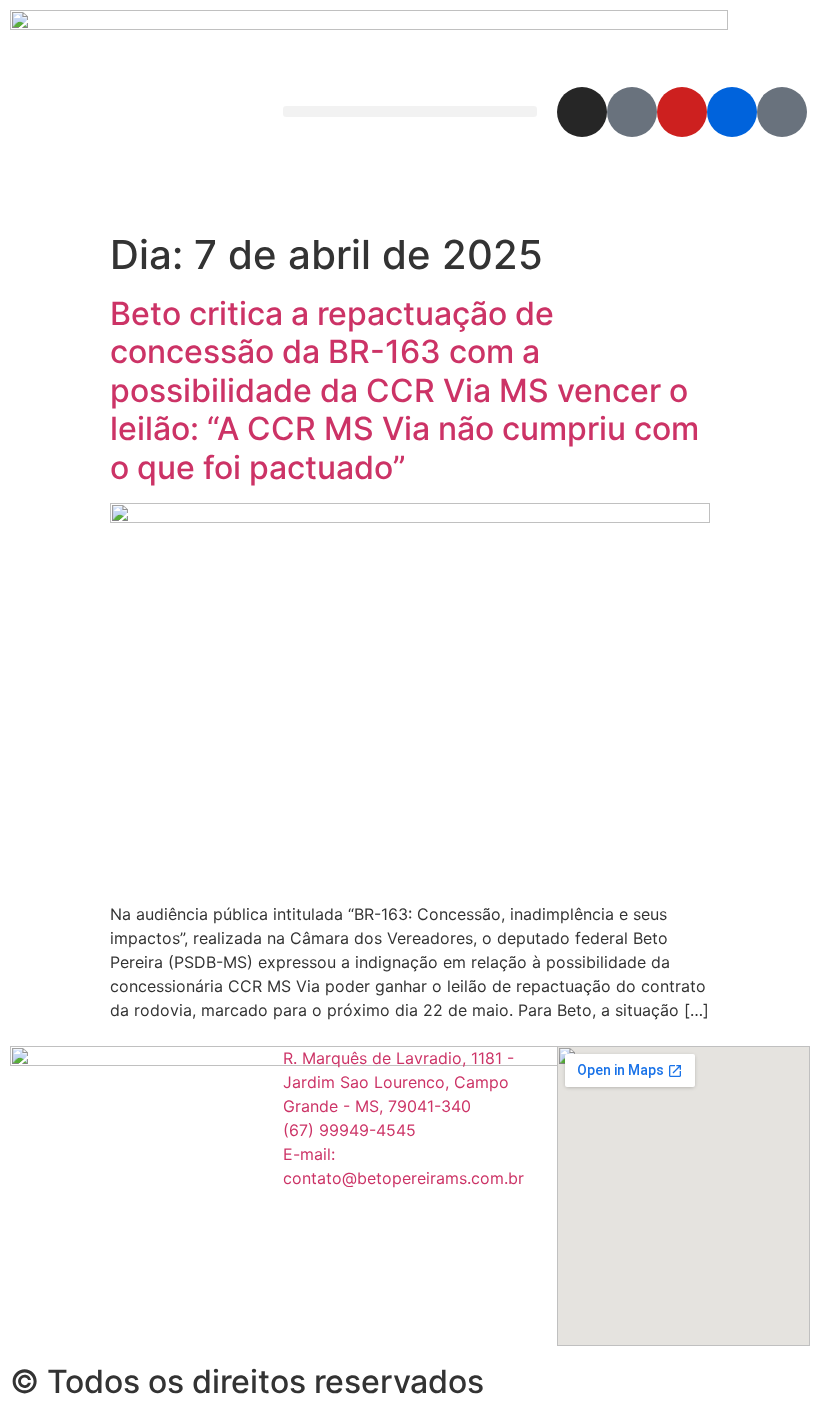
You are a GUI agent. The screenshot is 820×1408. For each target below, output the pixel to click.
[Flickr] (732, 112)
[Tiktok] (782, 112)
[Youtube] (682, 112)
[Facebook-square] (632, 112)
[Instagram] (582, 112)
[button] (409, 111)
